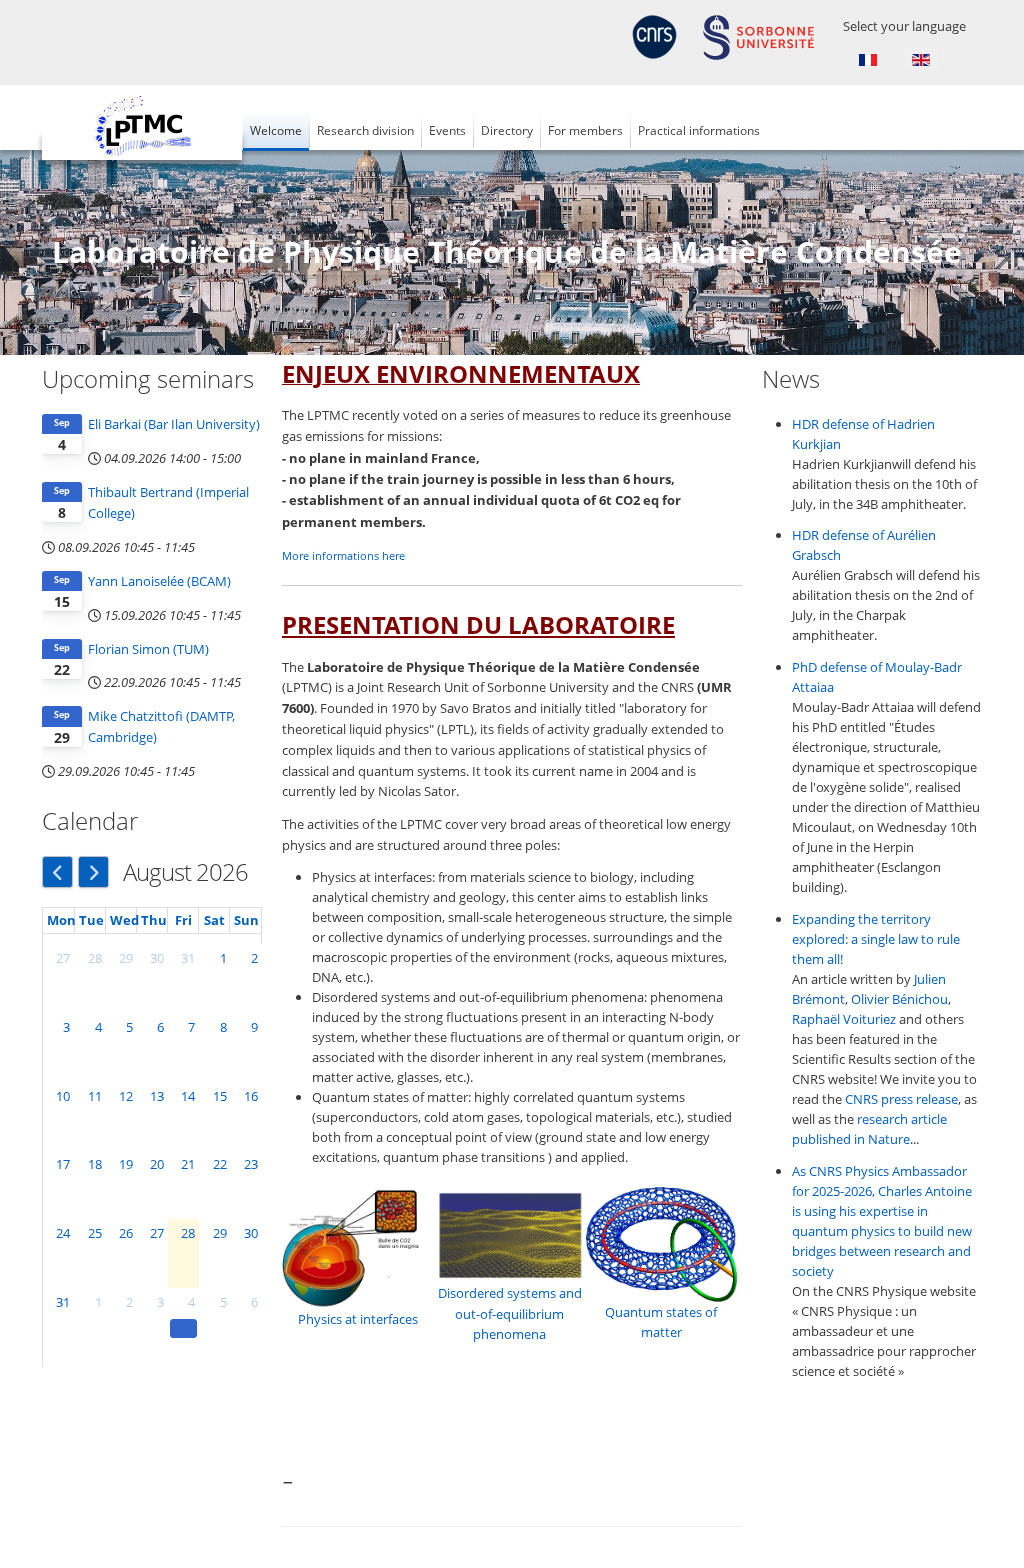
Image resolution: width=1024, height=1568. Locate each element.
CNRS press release (901, 1099)
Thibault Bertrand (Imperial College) (168, 502)
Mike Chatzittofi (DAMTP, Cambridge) (161, 726)
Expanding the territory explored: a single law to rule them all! (876, 939)
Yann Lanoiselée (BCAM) (159, 581)
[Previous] (57, 872)
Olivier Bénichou (899, 999)
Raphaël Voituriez (844, 1019)
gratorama (313, 1547)
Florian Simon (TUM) (148, 649)
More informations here (343, 556)
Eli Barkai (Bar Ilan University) (174, 424)
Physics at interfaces (358, 1319)
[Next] (93, 872)
